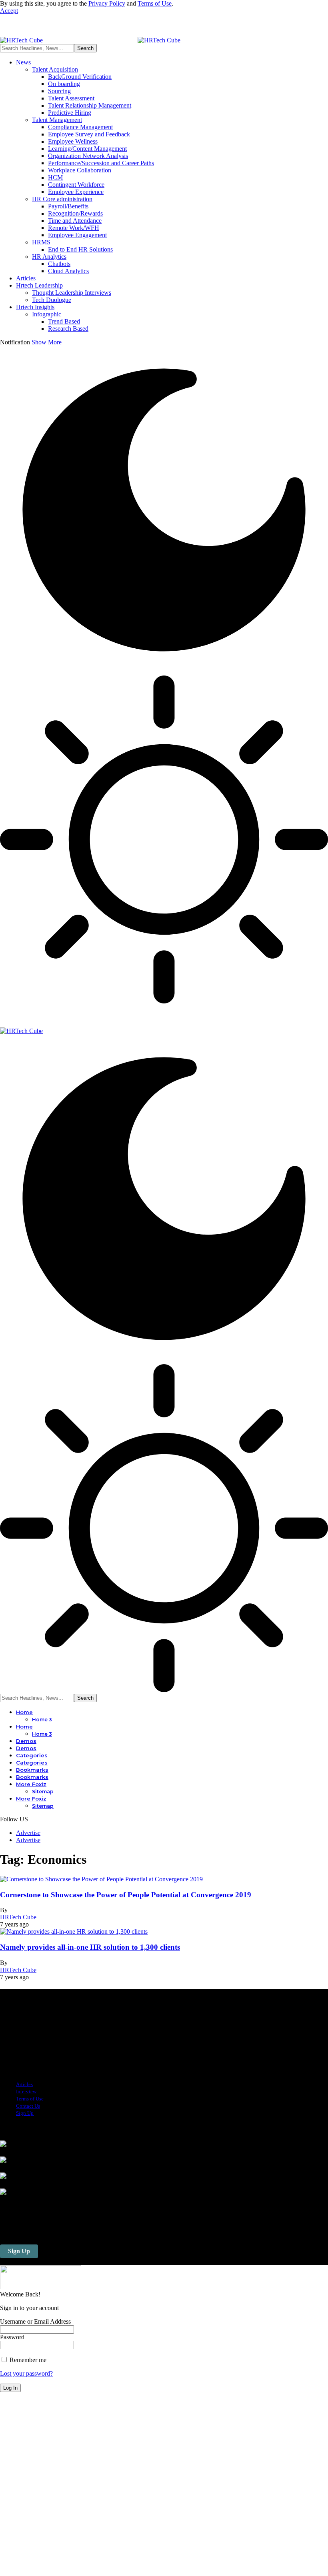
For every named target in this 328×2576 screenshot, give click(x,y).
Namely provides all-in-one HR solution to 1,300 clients (90, 1947)
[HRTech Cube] (90, 40)
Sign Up (19, 2251)
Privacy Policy (107, 3)
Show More (47, 342)
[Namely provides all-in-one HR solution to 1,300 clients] (74, 1932)
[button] (9, 11)
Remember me (27, 2360)
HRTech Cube (18, 1917)
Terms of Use (155, 3)
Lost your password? (26, 2373)
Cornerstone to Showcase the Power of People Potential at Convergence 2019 (126, 1895)
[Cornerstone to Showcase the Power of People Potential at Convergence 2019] (101, 1879)
